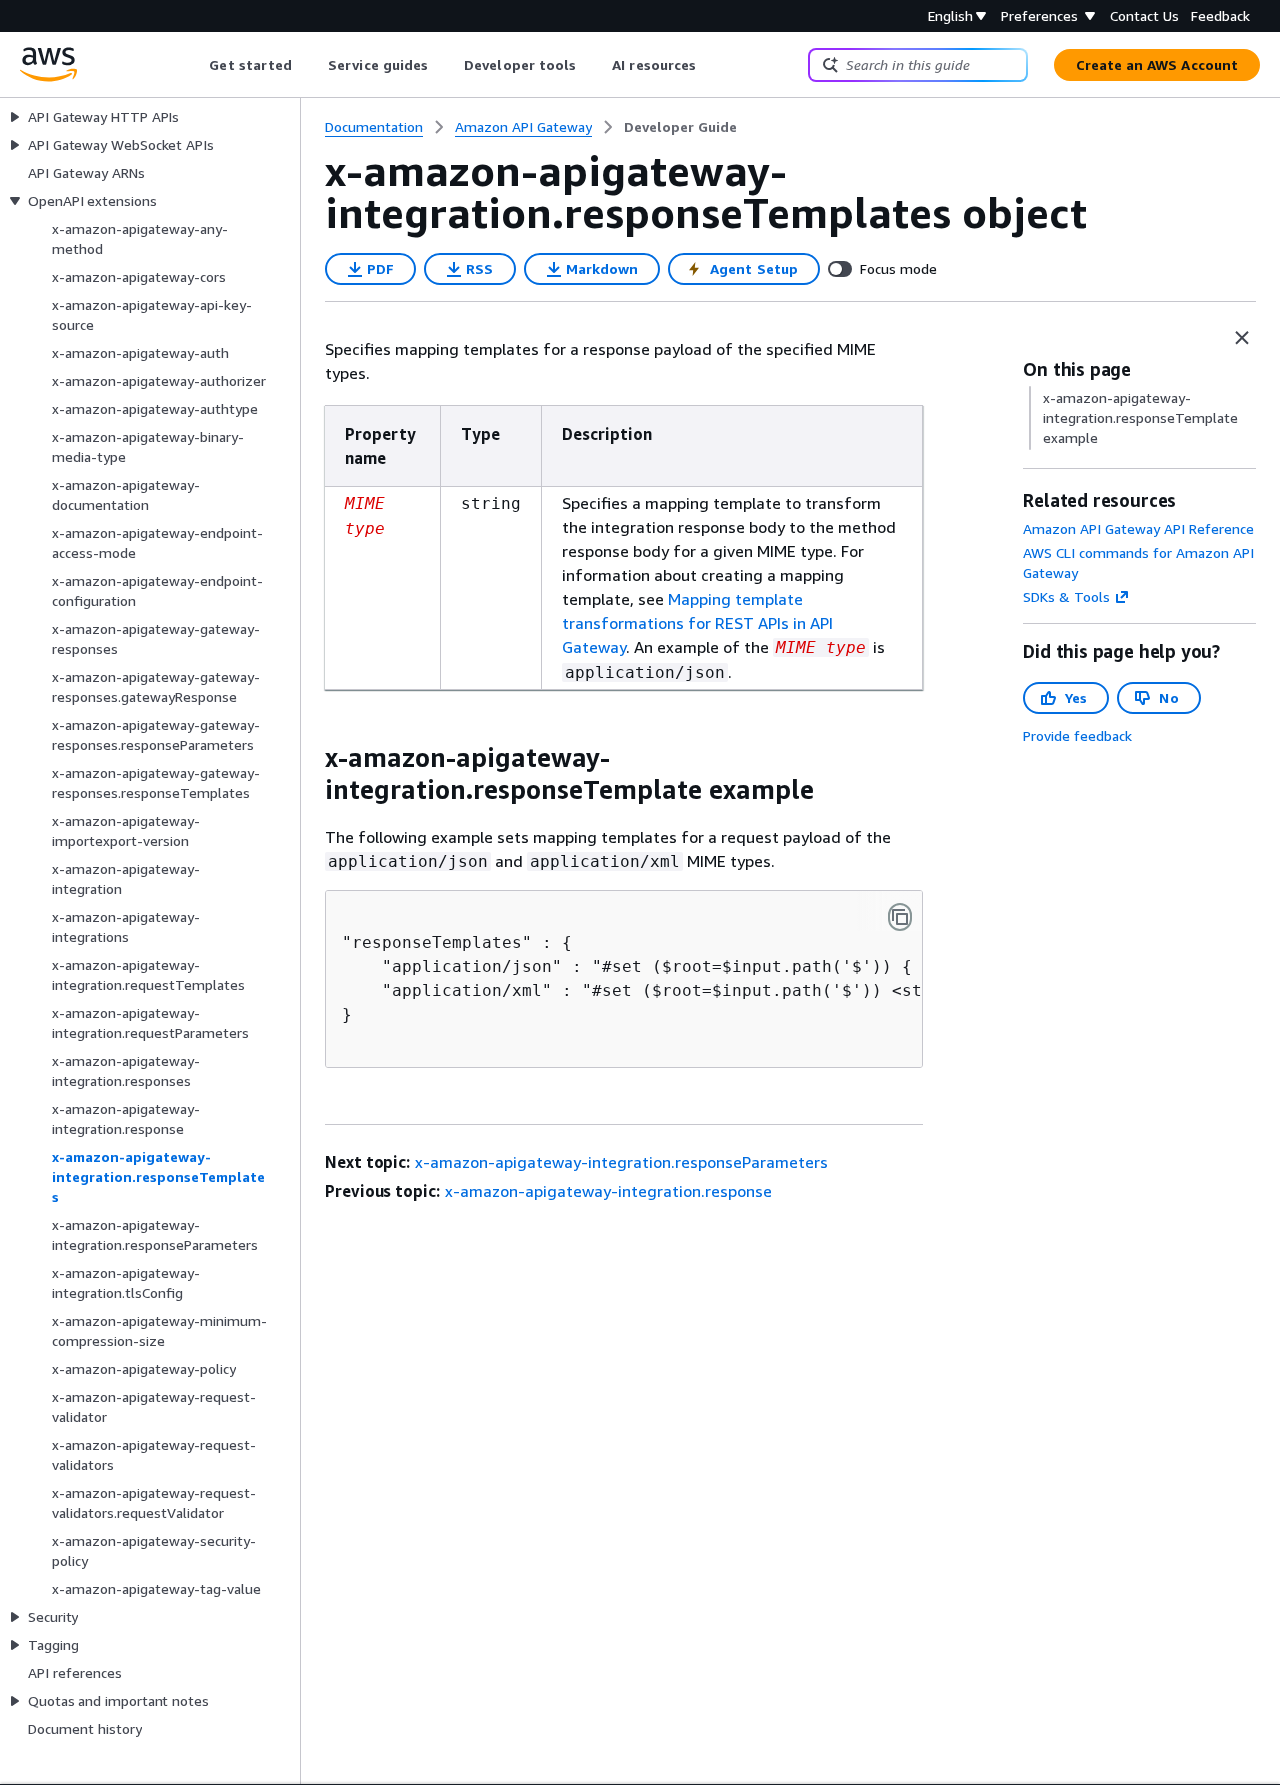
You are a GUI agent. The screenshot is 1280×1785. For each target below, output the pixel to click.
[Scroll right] (711, 65)
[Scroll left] (194, 65)
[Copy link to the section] (309, 758)
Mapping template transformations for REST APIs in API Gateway (697, 623)
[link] (680, 127)
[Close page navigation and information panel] (1242, 338)
